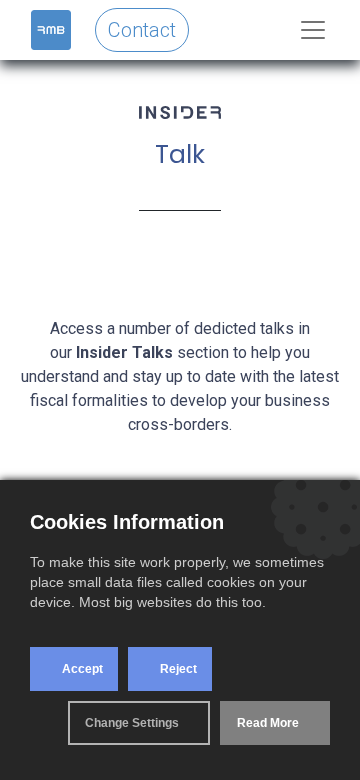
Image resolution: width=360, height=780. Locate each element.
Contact (142, 30)
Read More (268, 723)
